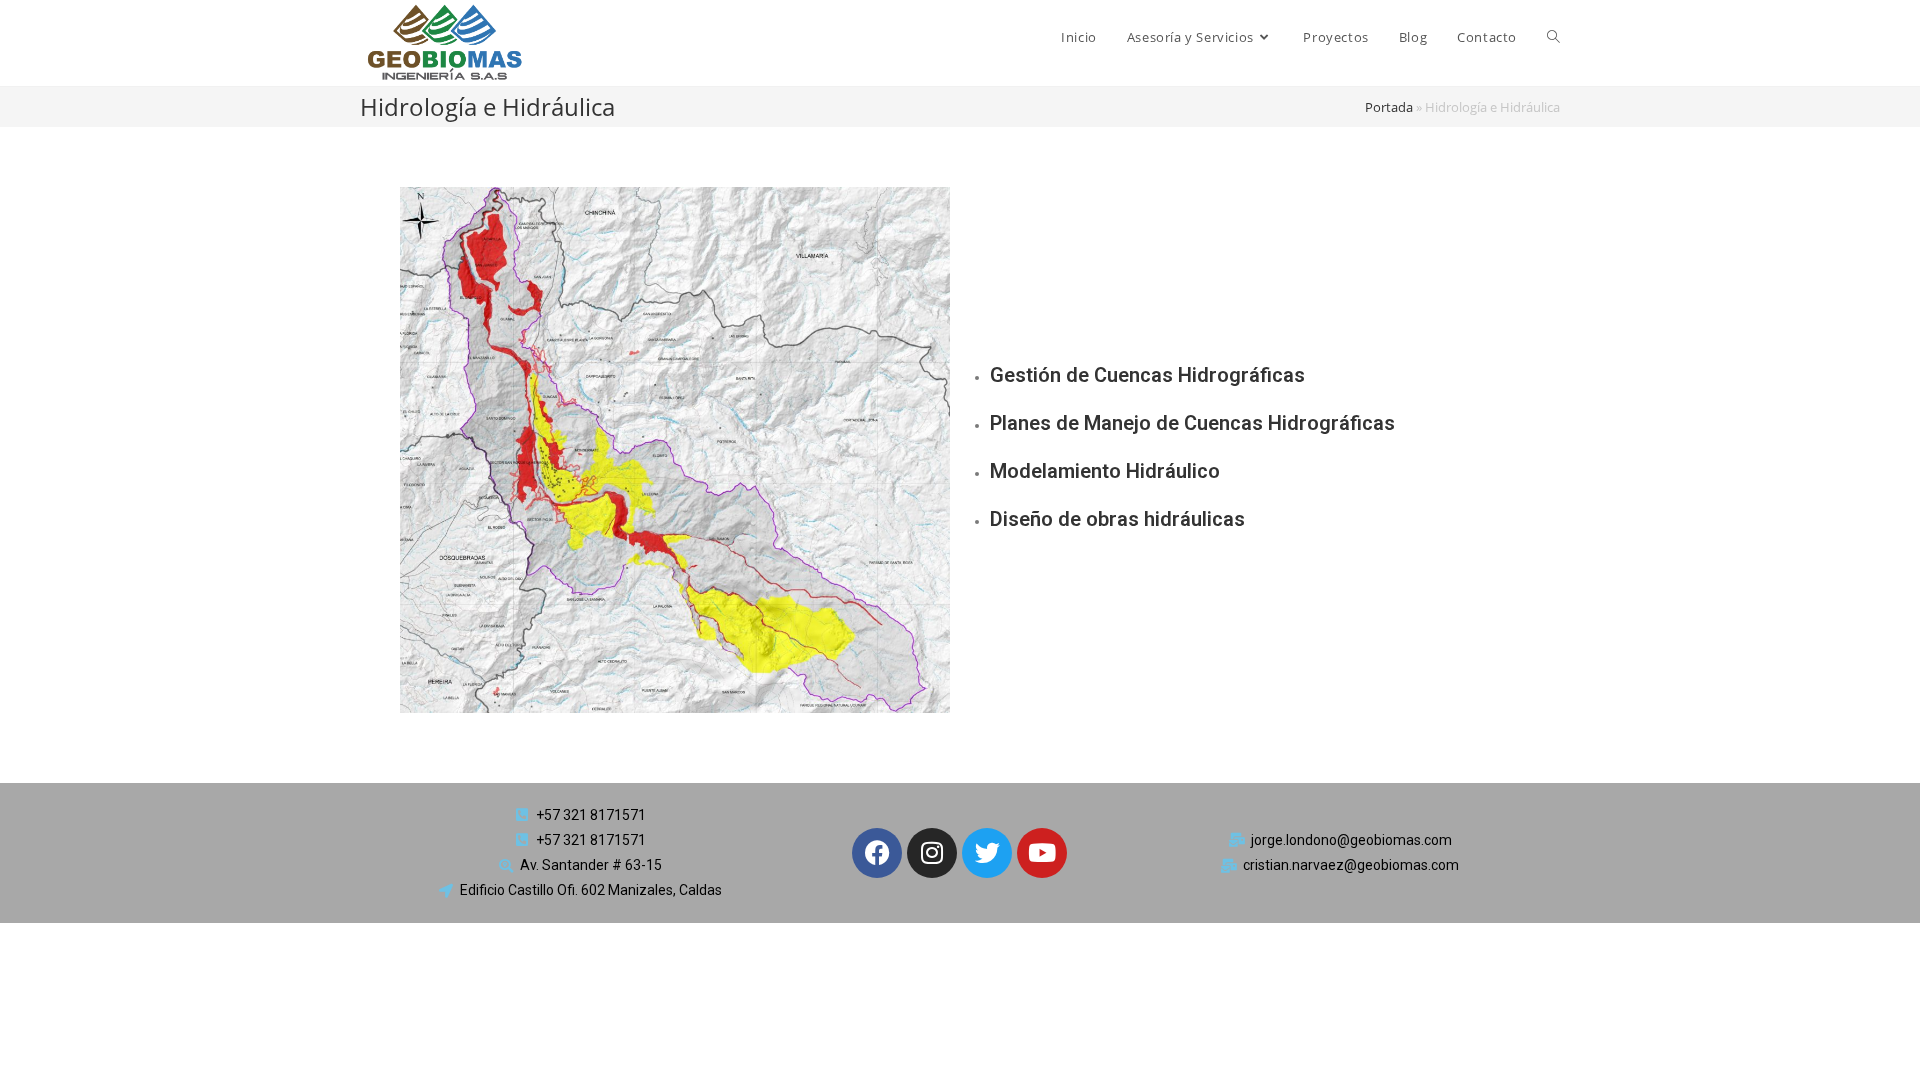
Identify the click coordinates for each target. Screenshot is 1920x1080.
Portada (1389, 107)
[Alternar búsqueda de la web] (1553, 37)
